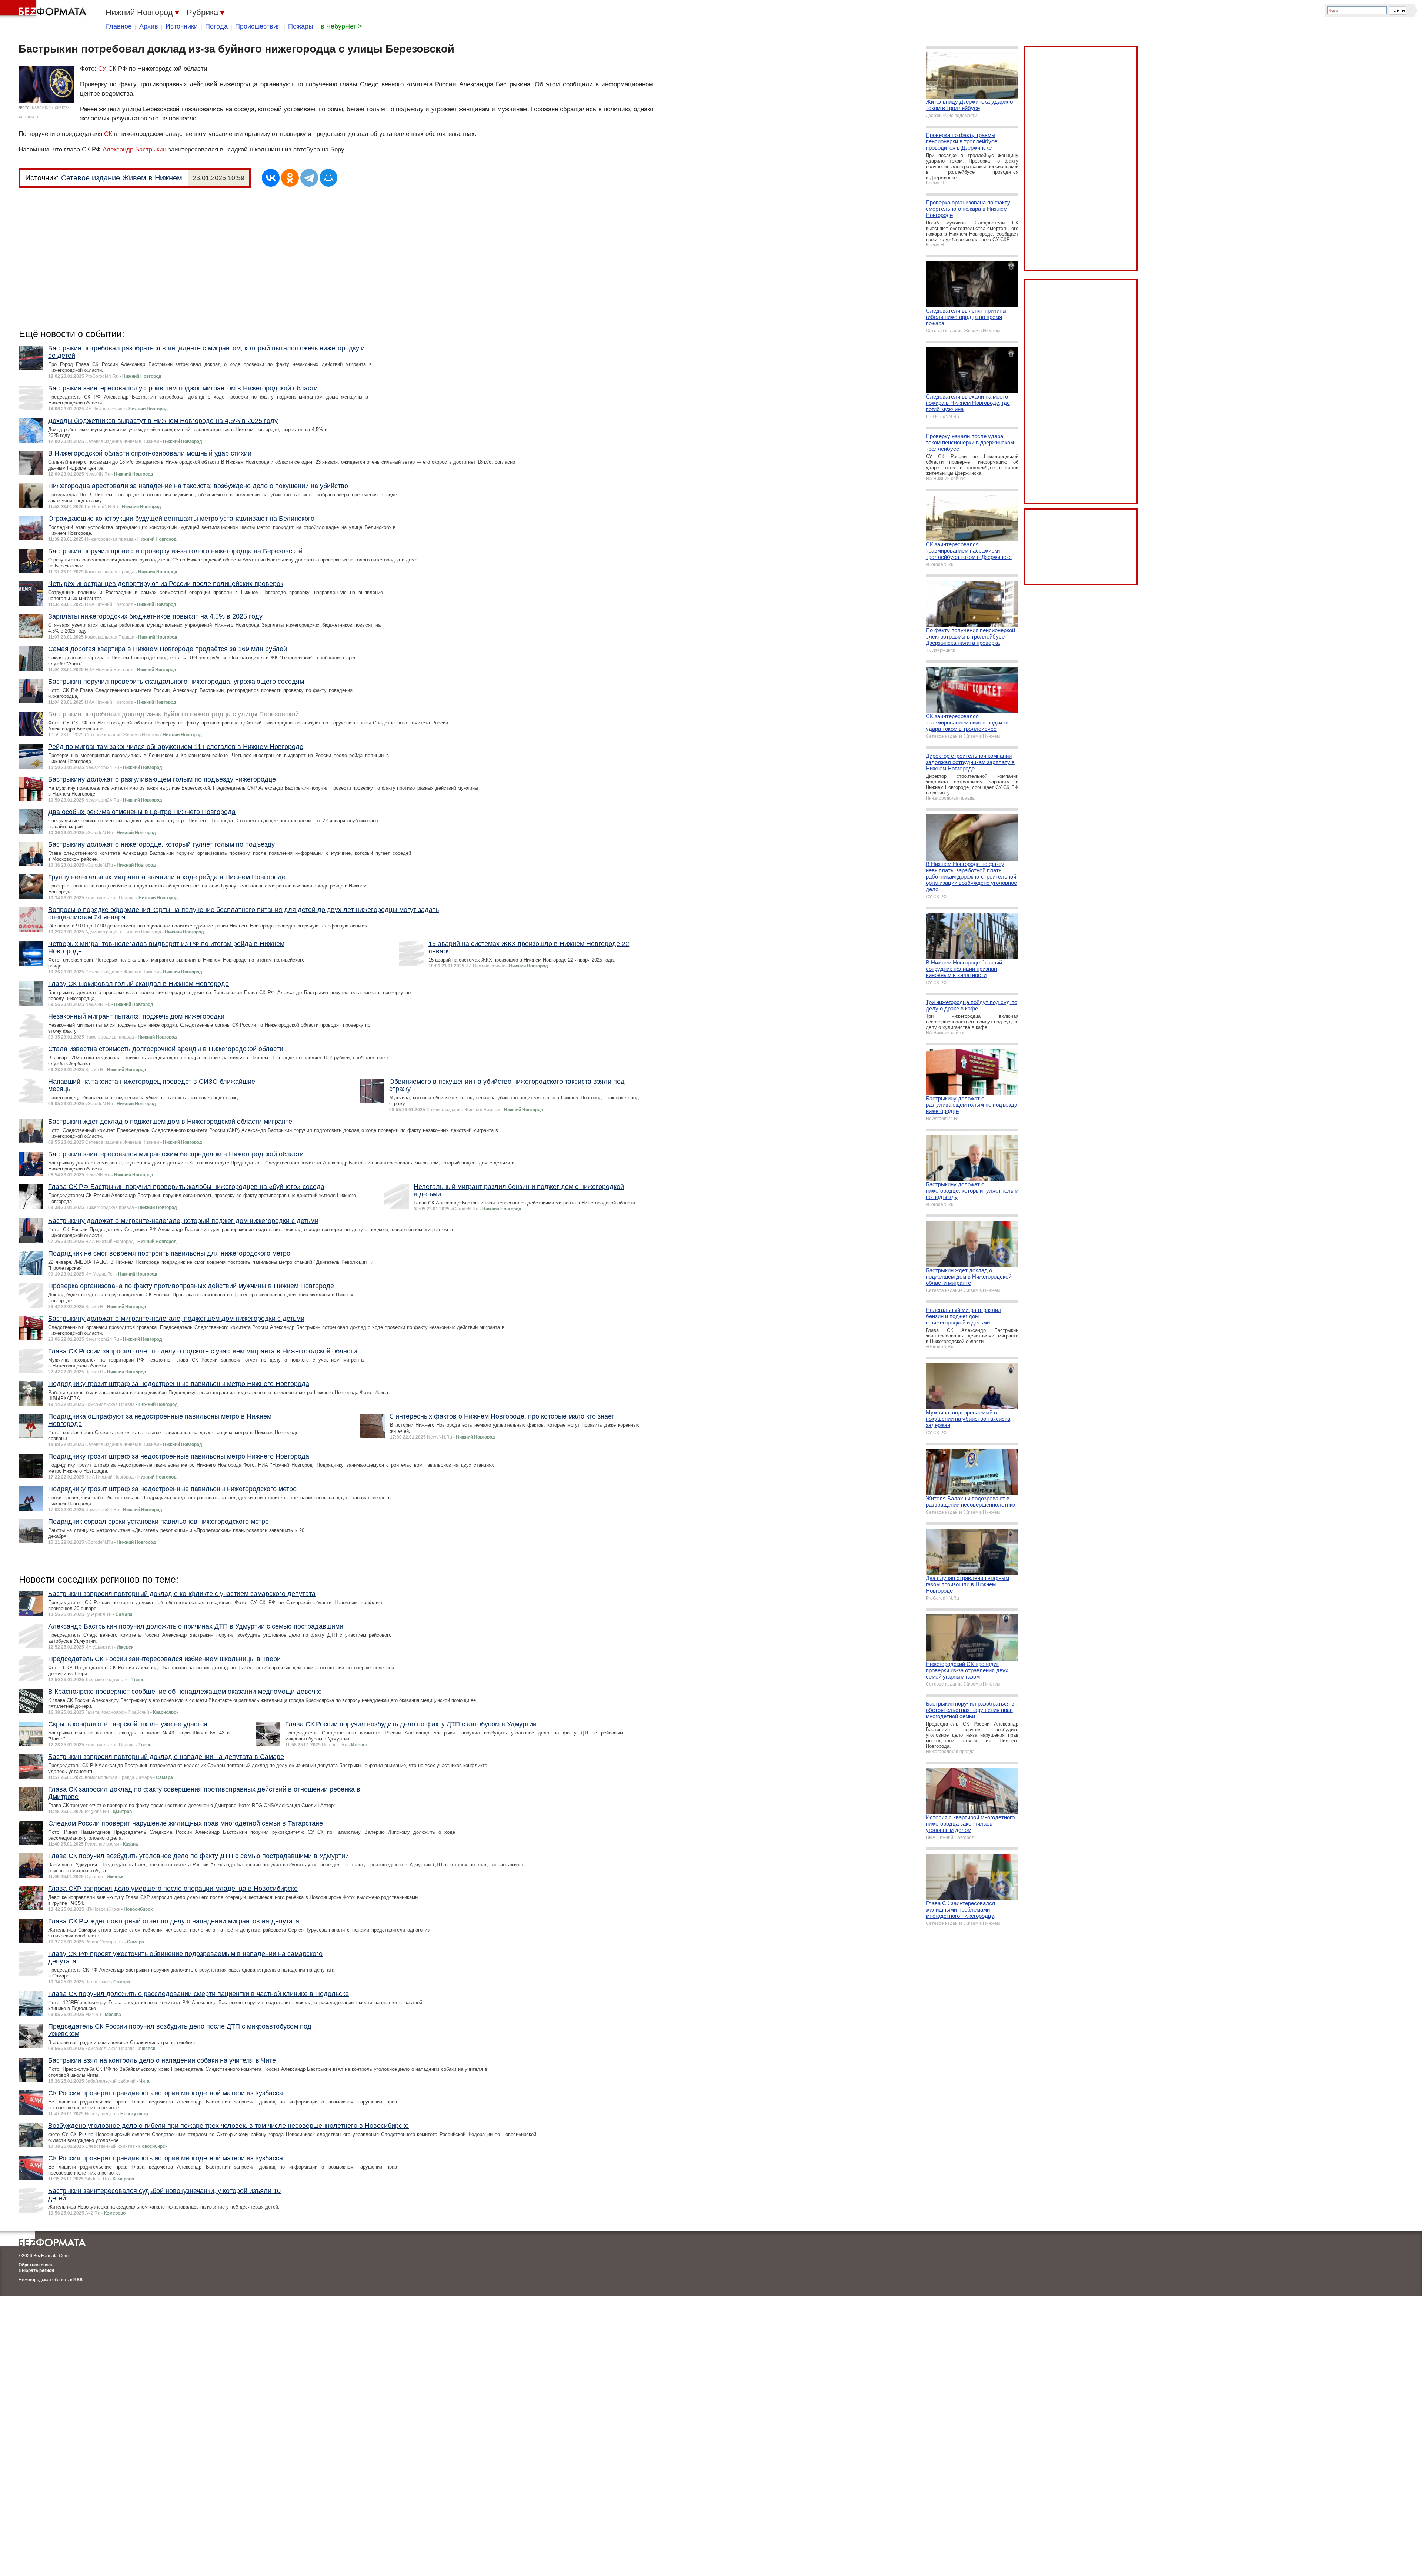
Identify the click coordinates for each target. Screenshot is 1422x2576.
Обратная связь (36, 2265)
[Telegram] (309, 178)
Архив (149, 26)
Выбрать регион (36, 2270)
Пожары (301, 26)
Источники (182, 26)
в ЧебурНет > (341, 26)
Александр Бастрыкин (134, 149)
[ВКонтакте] (271, 178)
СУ (102, 69)
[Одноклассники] (290, 178)
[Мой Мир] (328, 178)
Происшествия (258, 26)
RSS (78, 2280)
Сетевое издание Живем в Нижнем (122, 178)
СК (108, 134)
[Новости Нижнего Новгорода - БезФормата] (44, 9)
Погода (216, 26)
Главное (119, 26)
